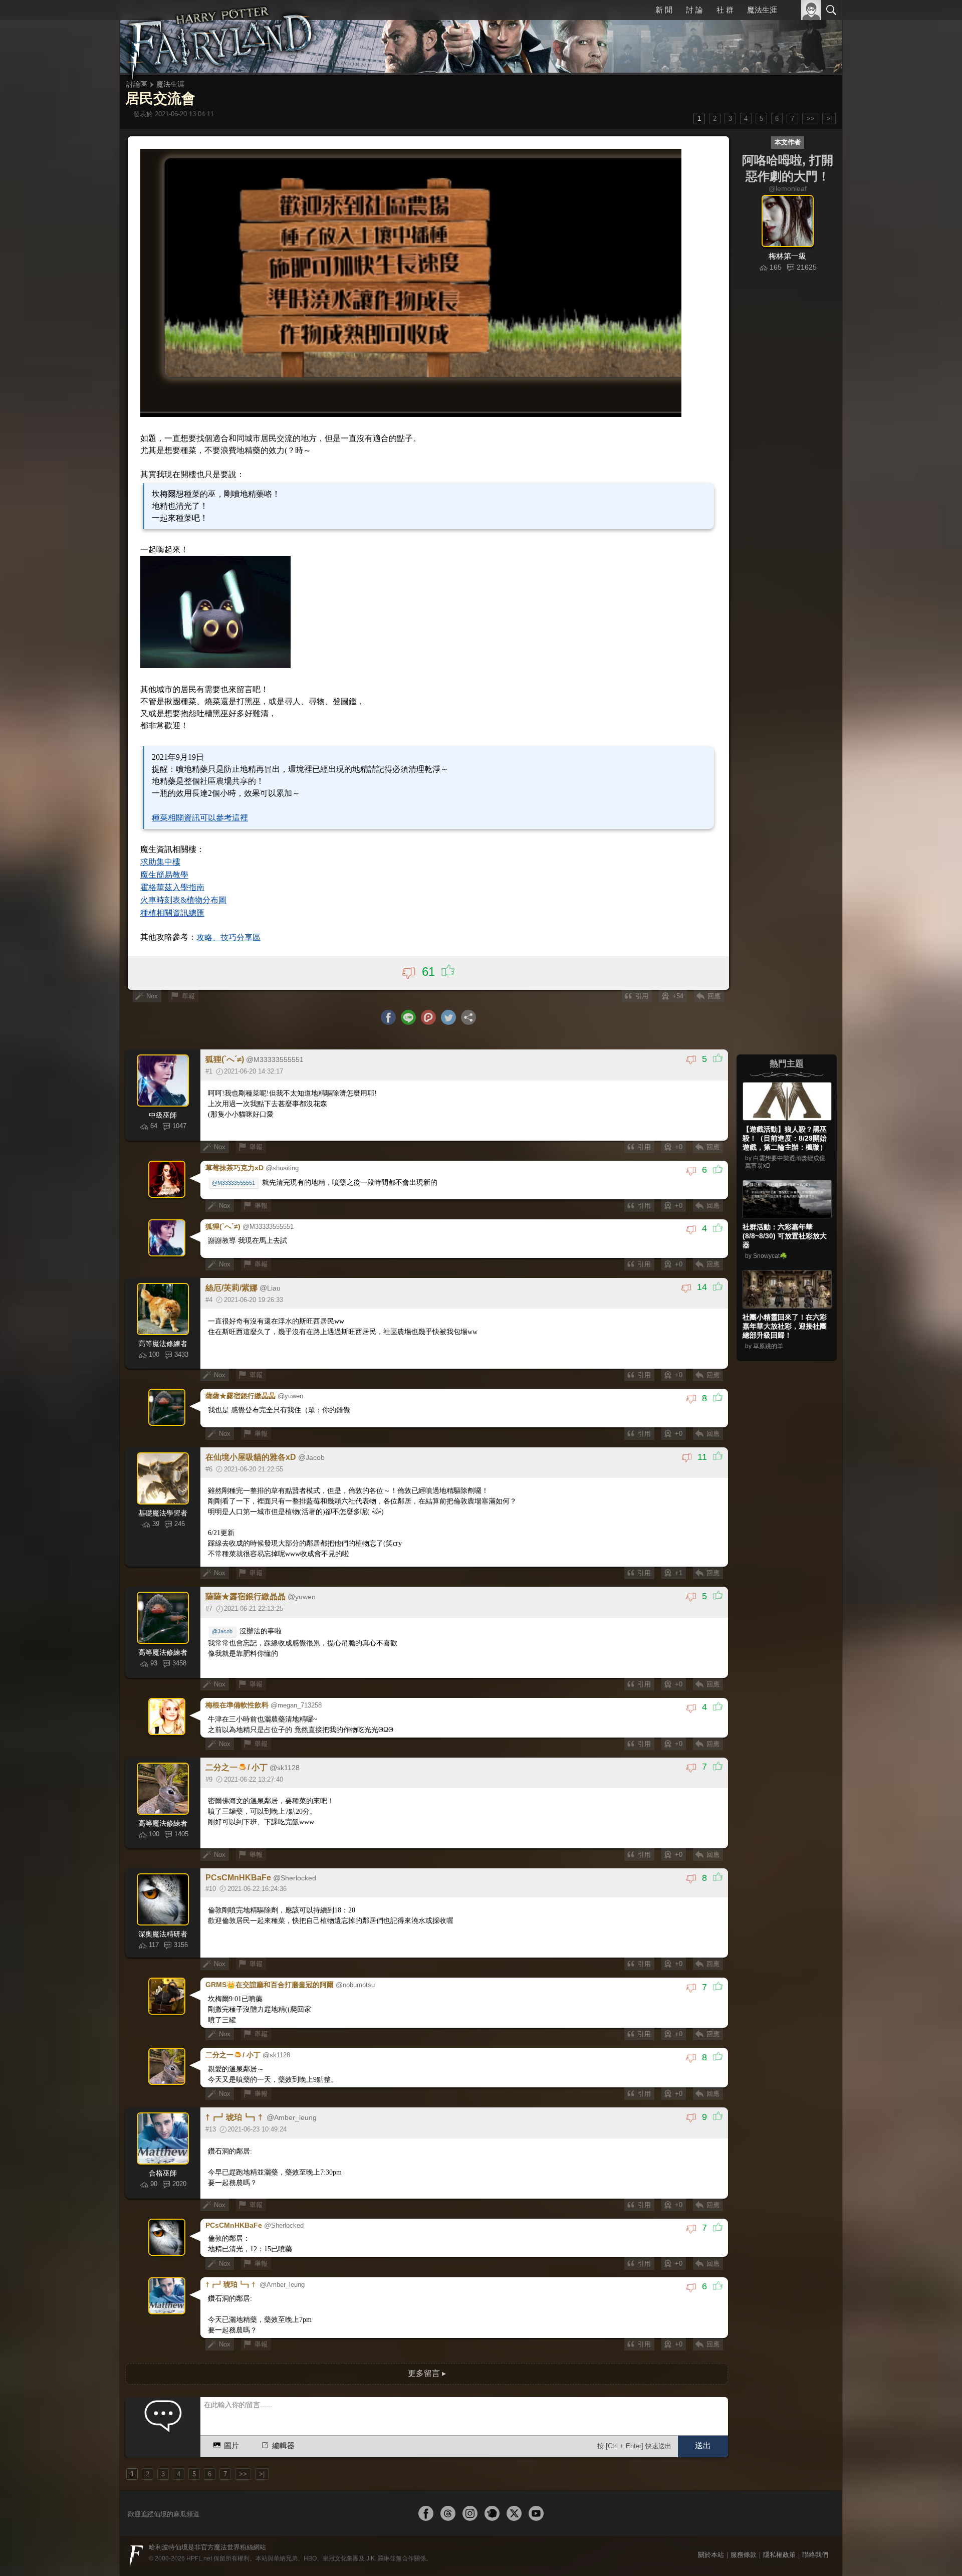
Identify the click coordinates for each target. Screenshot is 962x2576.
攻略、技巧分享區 (228, 937)
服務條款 (744, 2555)
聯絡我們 (815, 2555)
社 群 (725, 10)
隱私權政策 (779, 2555)
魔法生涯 (762, 10)
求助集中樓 (160, 862)
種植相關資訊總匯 (172, 913)
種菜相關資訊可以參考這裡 (200, 818)
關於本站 (711, 2555)
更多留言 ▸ (427, 2373)
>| (829, 119)
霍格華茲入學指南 (172, 887)
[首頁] (220, 38)
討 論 (694, 10)
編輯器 (283, 2445)
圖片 (231, 2445)
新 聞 (664, 10)
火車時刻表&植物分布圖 (183, 900)
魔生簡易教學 (164, 875)
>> (810, 119)
